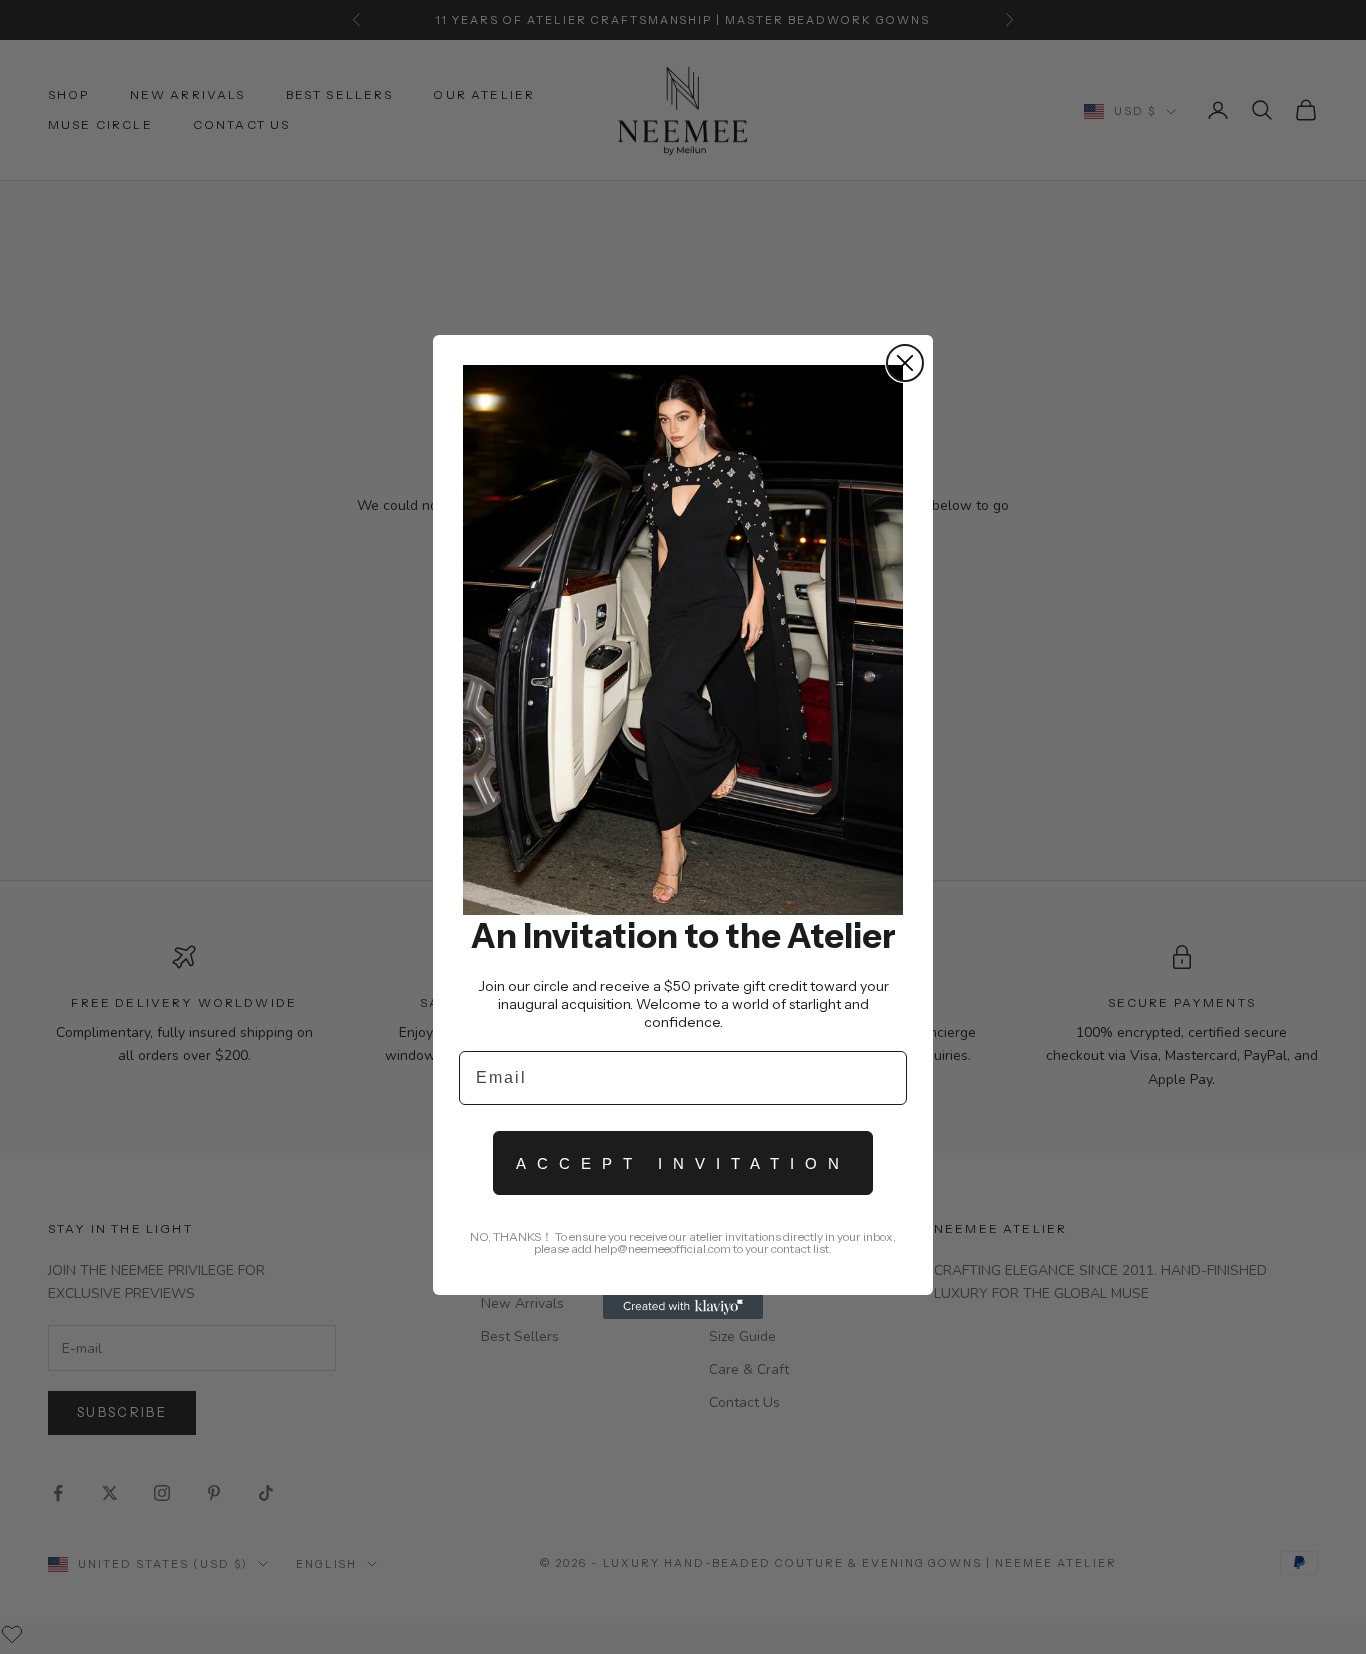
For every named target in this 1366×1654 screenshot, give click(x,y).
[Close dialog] (905, 363)
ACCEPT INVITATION (683, 1163)
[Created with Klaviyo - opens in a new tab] (683, 1307)
